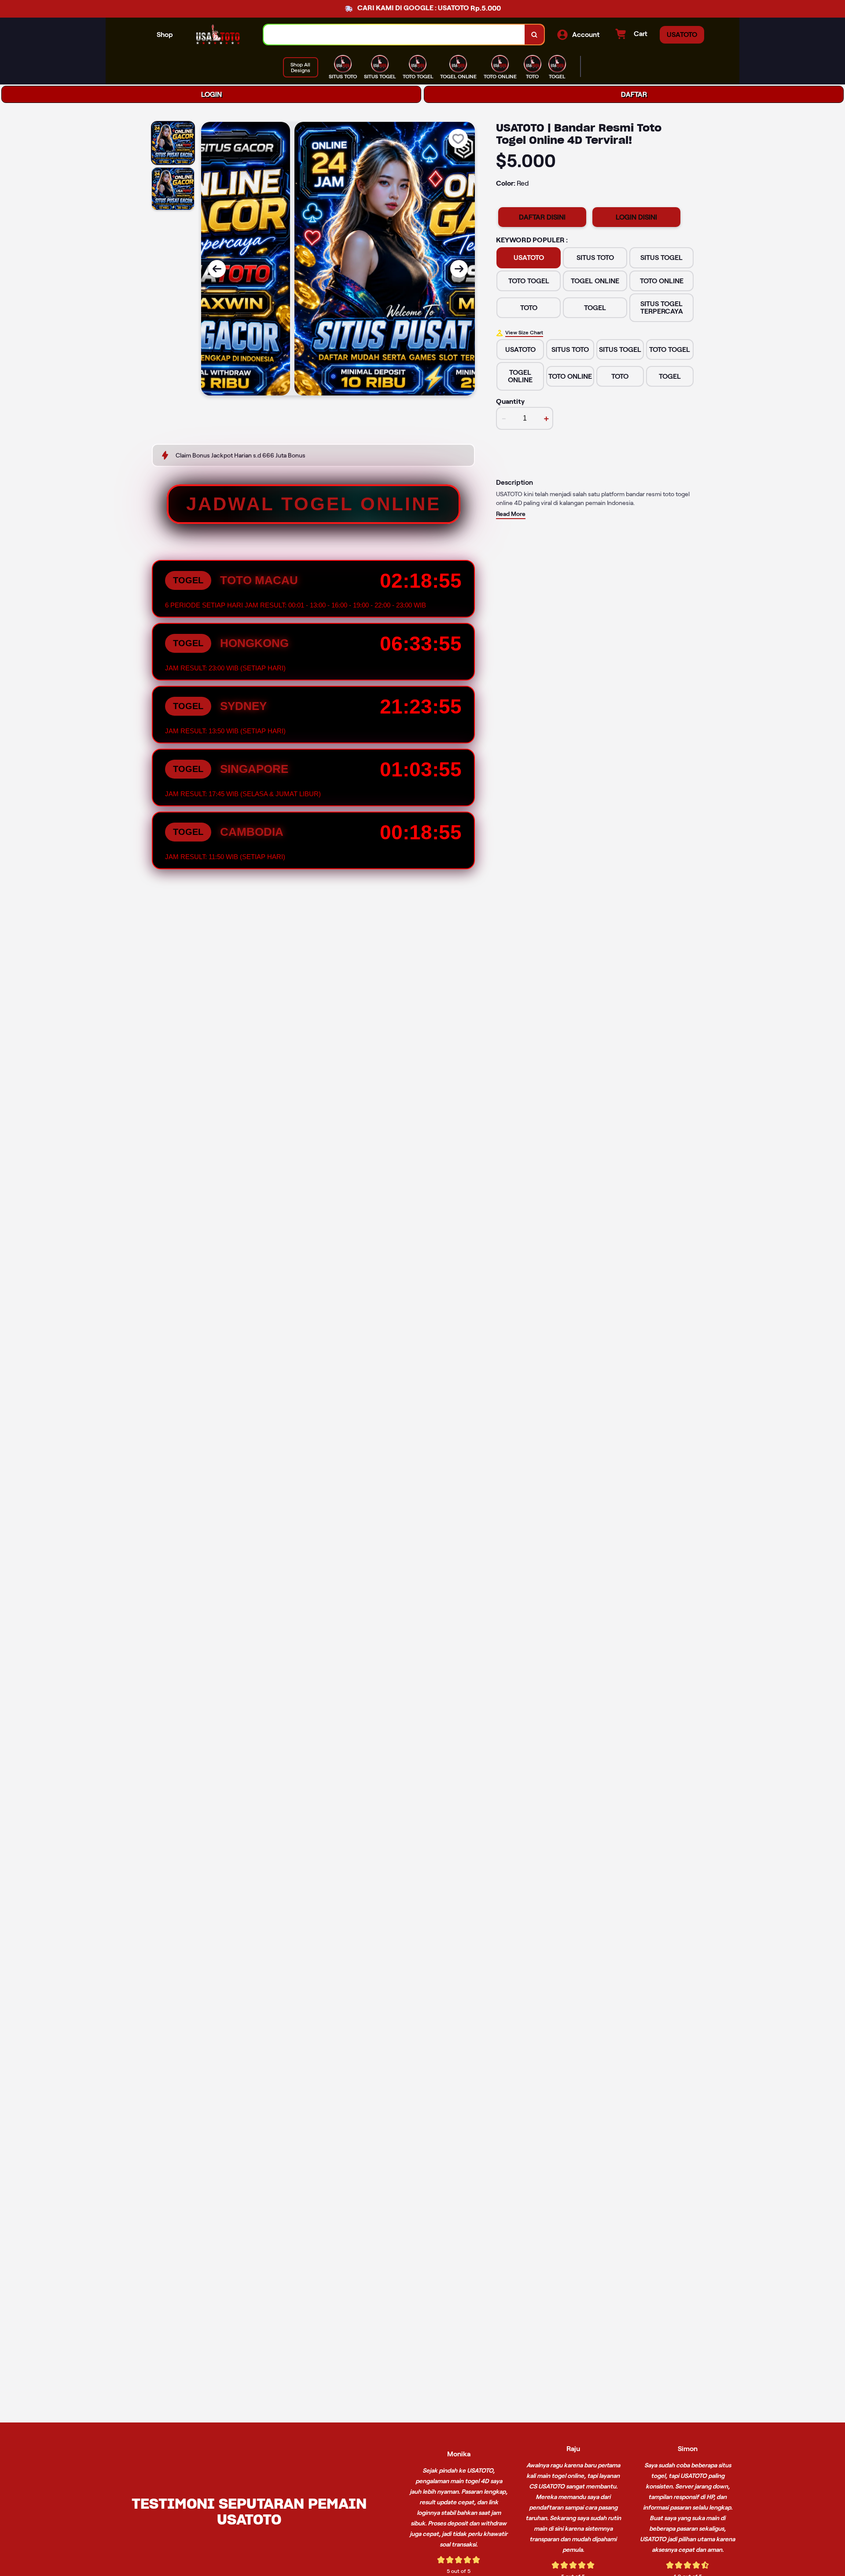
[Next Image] (459, 269)
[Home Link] (218, 35)
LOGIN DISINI (636, 217)
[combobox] (394, 35)
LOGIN (211, 94)
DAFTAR (634, 94)
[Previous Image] (217, 269)
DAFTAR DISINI (542, 217)
